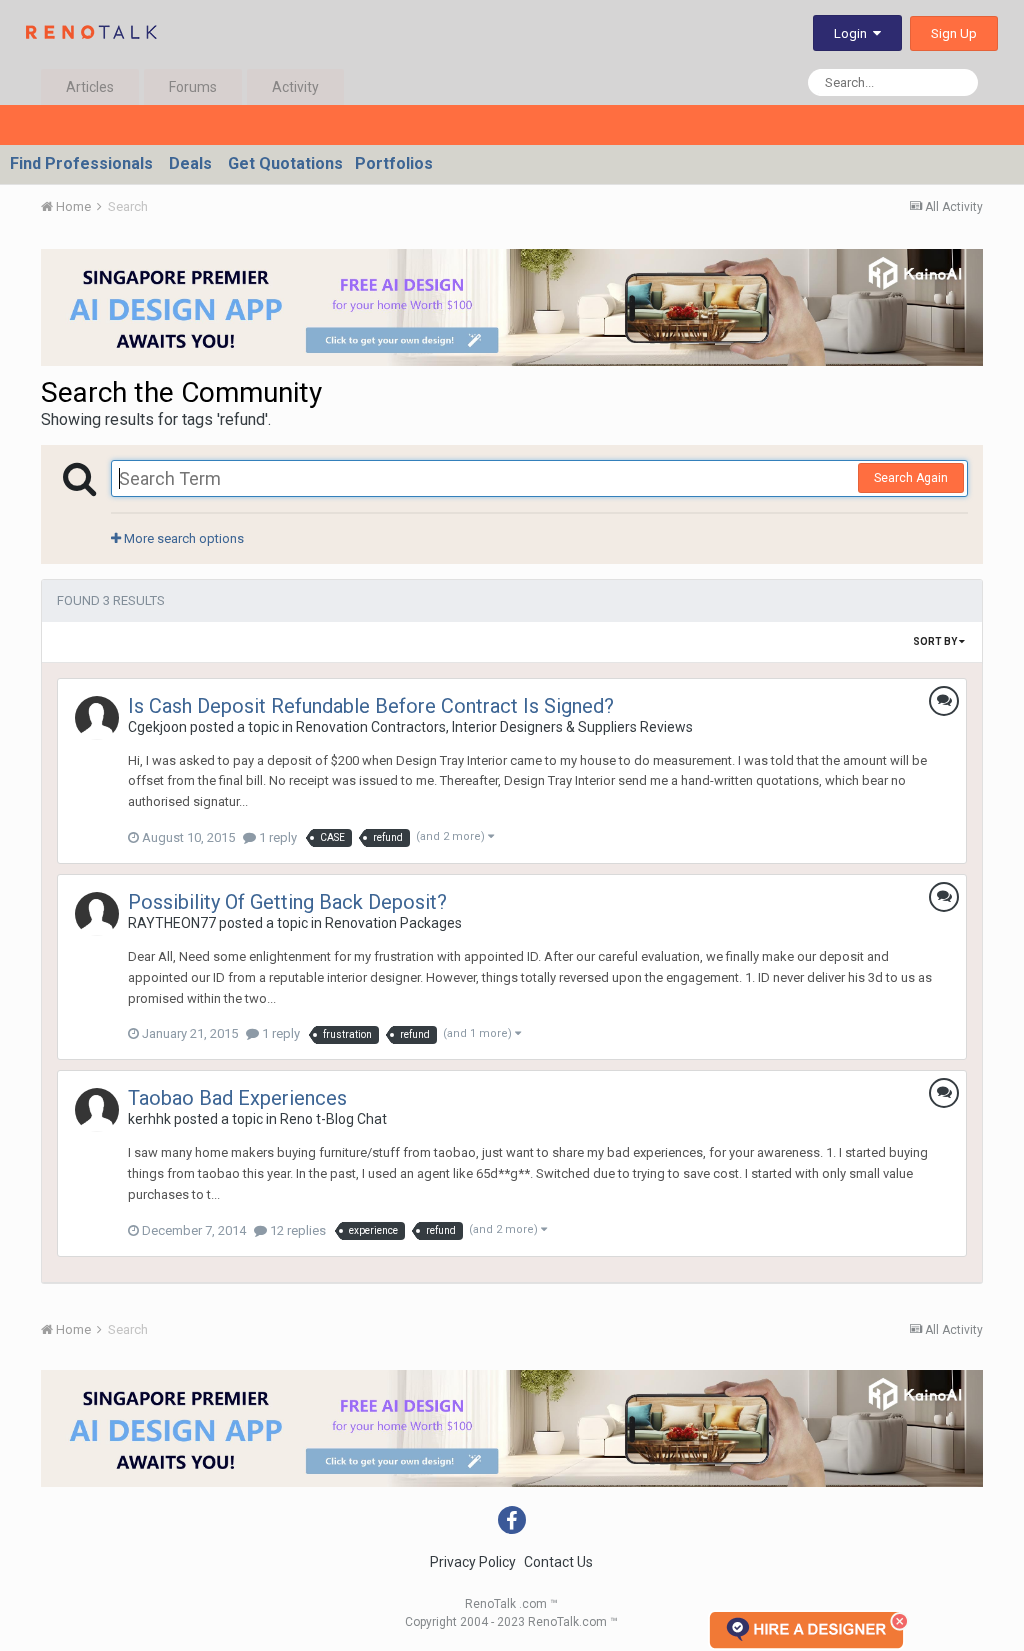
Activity (295, 87)
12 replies (296, 1230)
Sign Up (954, 33)
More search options (182, 538)
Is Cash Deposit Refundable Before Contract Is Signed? (371, 706)
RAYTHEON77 (172, 923)
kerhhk (149, 1119)
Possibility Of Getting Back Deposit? (287, 902)
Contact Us (558, 1562)
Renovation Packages (393, 923)
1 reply (276, 837)
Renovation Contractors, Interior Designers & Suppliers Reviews (494, 727)
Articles (90, 87)
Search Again (911, 478)
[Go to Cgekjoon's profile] (97, 718)
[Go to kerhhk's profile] (97, 1110)
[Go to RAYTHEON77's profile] (97, 914)
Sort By (936, 641)
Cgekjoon (157, 727)
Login (853, 33)
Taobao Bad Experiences (237, 1098)
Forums (193, 87)
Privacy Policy (473, 1562)
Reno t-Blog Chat (333, 1119)
